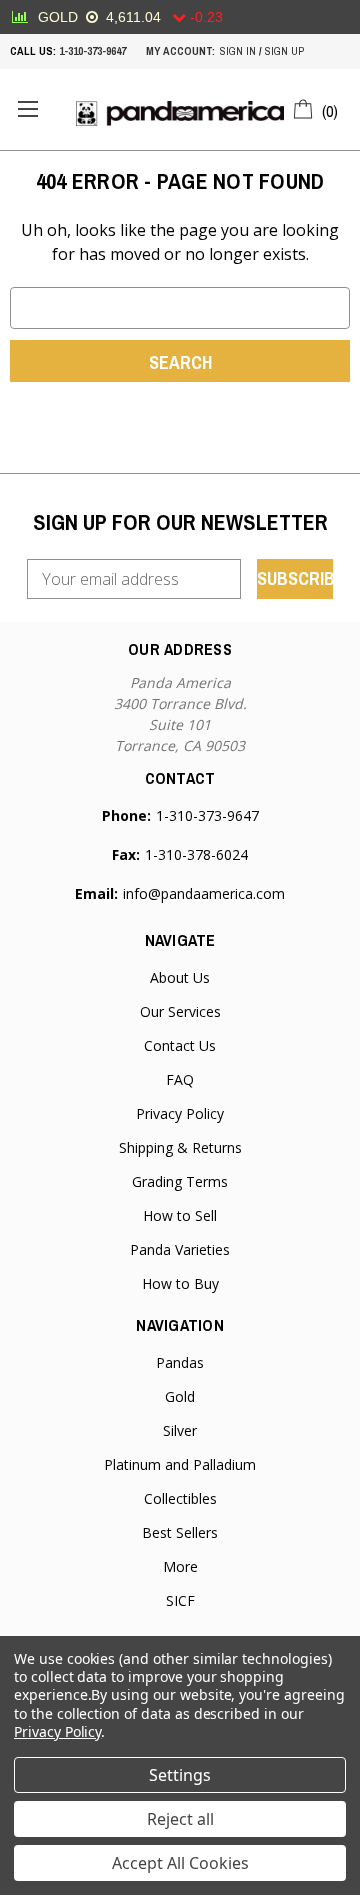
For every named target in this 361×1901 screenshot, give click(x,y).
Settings (180, 1775)
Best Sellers (180, 1532)
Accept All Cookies (180, 1863)
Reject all (180, 1819)
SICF (180, 1600)
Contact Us (180, 1045)
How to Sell (180, 1215)
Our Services (180, 1011)
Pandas (180, 1362)
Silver (180, 1430)
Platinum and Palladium (180, 1464)
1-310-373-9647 (92, 51)
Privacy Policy (180, 1113)
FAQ (180, 1079)
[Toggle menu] (27, 109)
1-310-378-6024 (196, 854)
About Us (180, 977)
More (180, 1566)
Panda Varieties (180, 1249)
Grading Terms (180, 1181)
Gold (180, 1396)
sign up (284, 51)
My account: (180, 51)
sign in (238, 51)
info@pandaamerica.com (204, 893)
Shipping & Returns (180, 1147)
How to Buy (180, 1283)
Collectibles (180, 1498)
